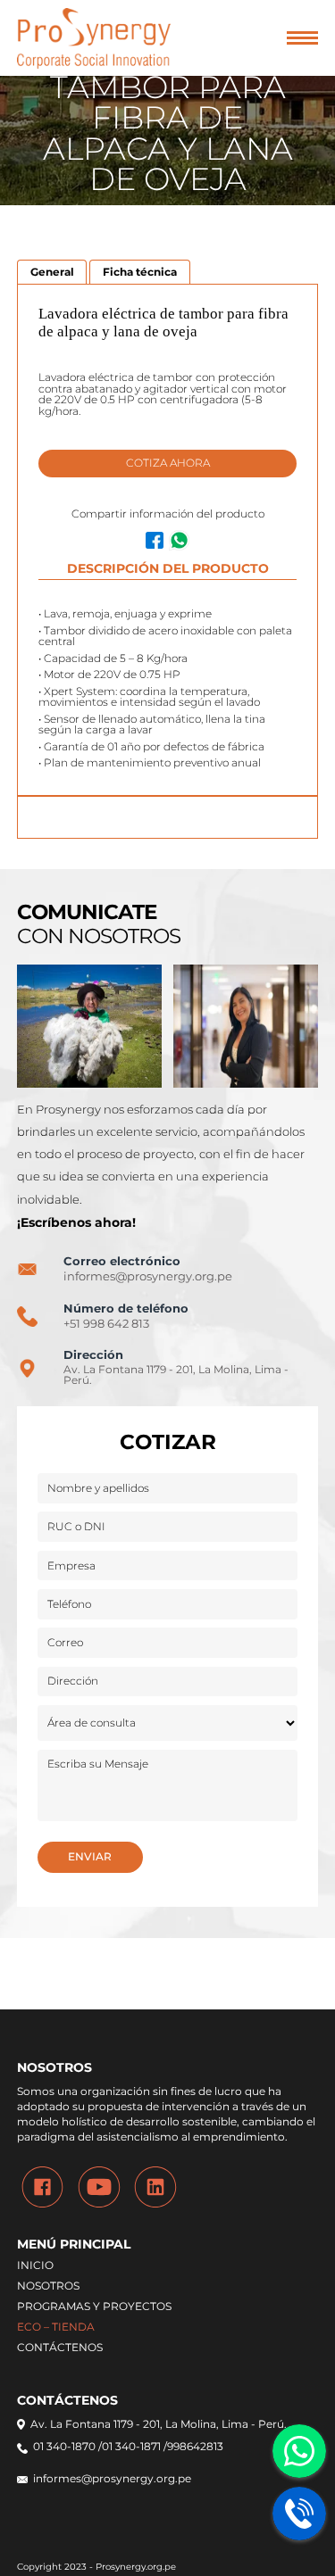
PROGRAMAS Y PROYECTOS (94, 2307)
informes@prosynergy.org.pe (148, 1276)
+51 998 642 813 (106, 1324)
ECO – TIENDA (56, 2328)
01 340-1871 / (134, 2448)
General (52, 272)
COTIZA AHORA (168, 463)
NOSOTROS (48, 2287)
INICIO (35, 2266)
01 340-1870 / (67, 2448)
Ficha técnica (140, 272)
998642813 (195, 2448)
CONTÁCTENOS (60, 2348)
